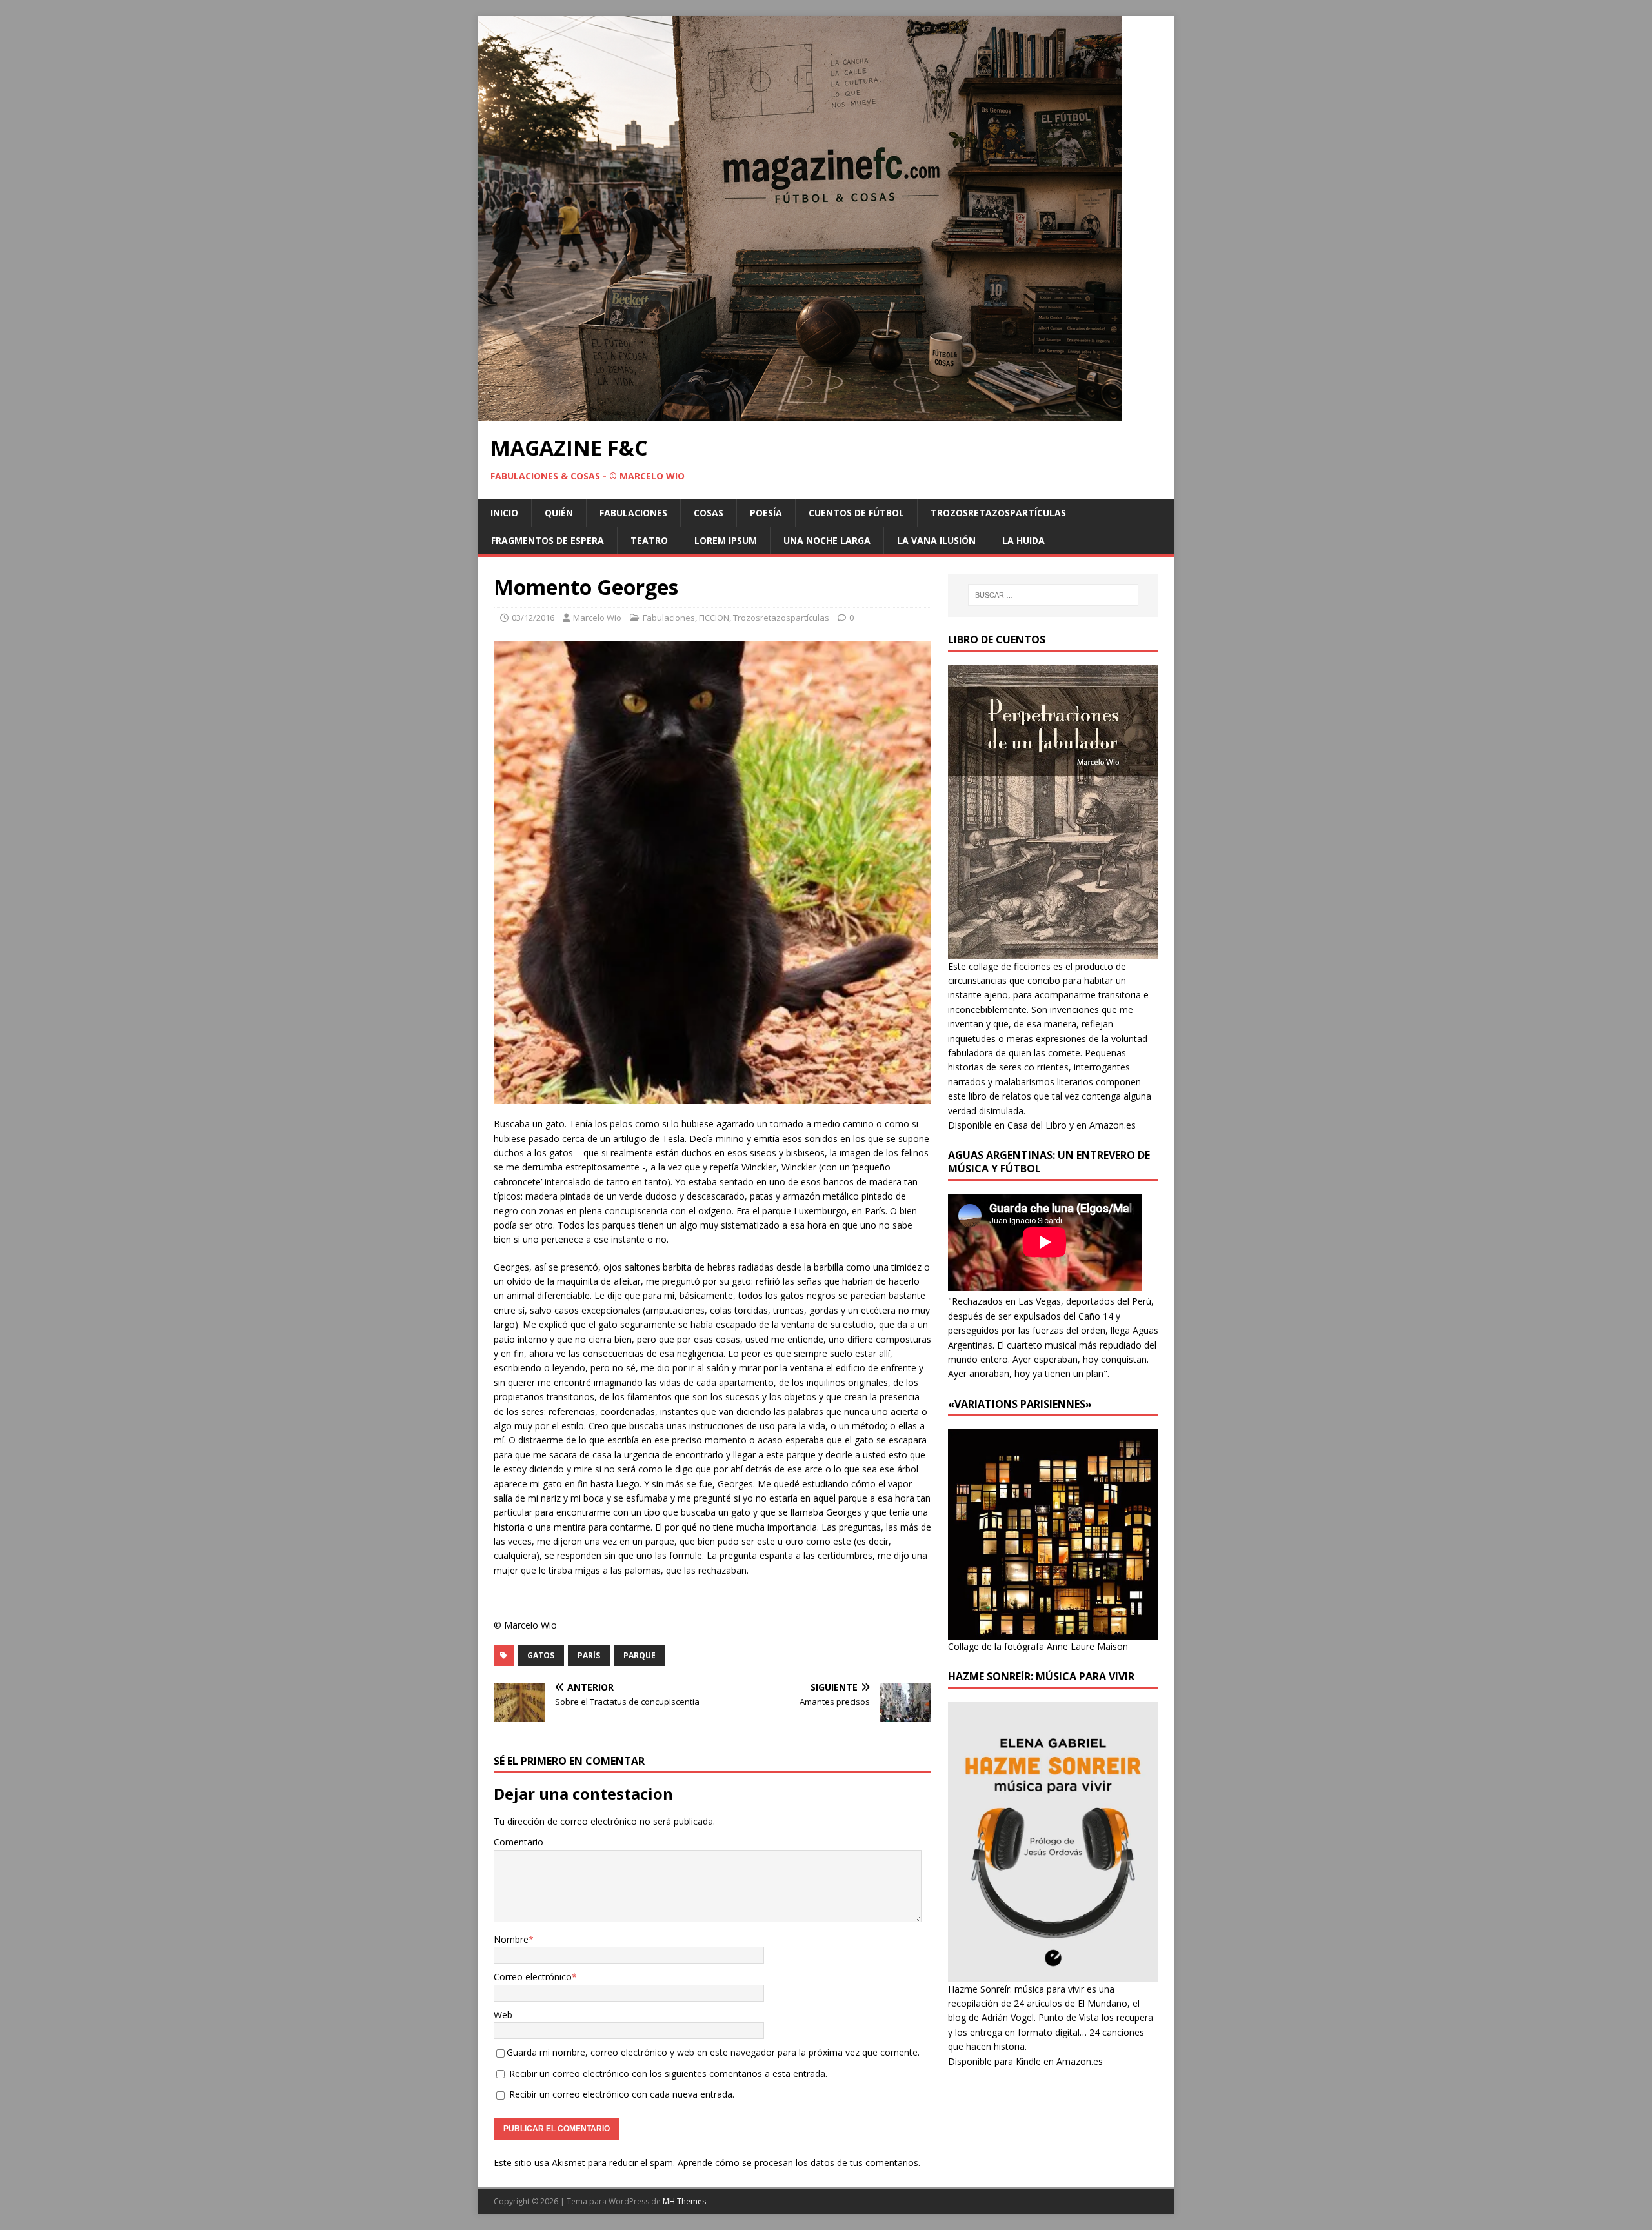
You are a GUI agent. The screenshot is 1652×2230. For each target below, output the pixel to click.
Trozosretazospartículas (998, 513)
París (589, 1655)
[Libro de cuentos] (1053, 951)
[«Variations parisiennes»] (1053, 1632)
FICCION (714, 618)
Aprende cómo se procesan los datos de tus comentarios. (799, 2163)
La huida (1023, 540)
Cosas (709, 513)
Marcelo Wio (597, 618)
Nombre (511, 1939)
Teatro (649, 540)
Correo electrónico (533, 1977)
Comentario (519, 1842)
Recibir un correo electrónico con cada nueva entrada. (622, 2094)
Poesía (766, 513)
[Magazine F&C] (800, 414)
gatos (541, 1655)
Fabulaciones (633, 513)
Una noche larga (827, 540)
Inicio (504, 513)
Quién (559, 513)
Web (503, 2015)
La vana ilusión (936, 540)
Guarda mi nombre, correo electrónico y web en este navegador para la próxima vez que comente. (713, 2052)
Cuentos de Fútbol (856, 513)
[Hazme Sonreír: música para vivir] (1053, 1974)
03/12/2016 (533, 618)
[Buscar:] (1053, 595)
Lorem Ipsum (726, 540)
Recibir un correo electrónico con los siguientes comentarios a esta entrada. (668, 2074)
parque (640, 1655)
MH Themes (684, 2201)
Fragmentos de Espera (548, 540)
